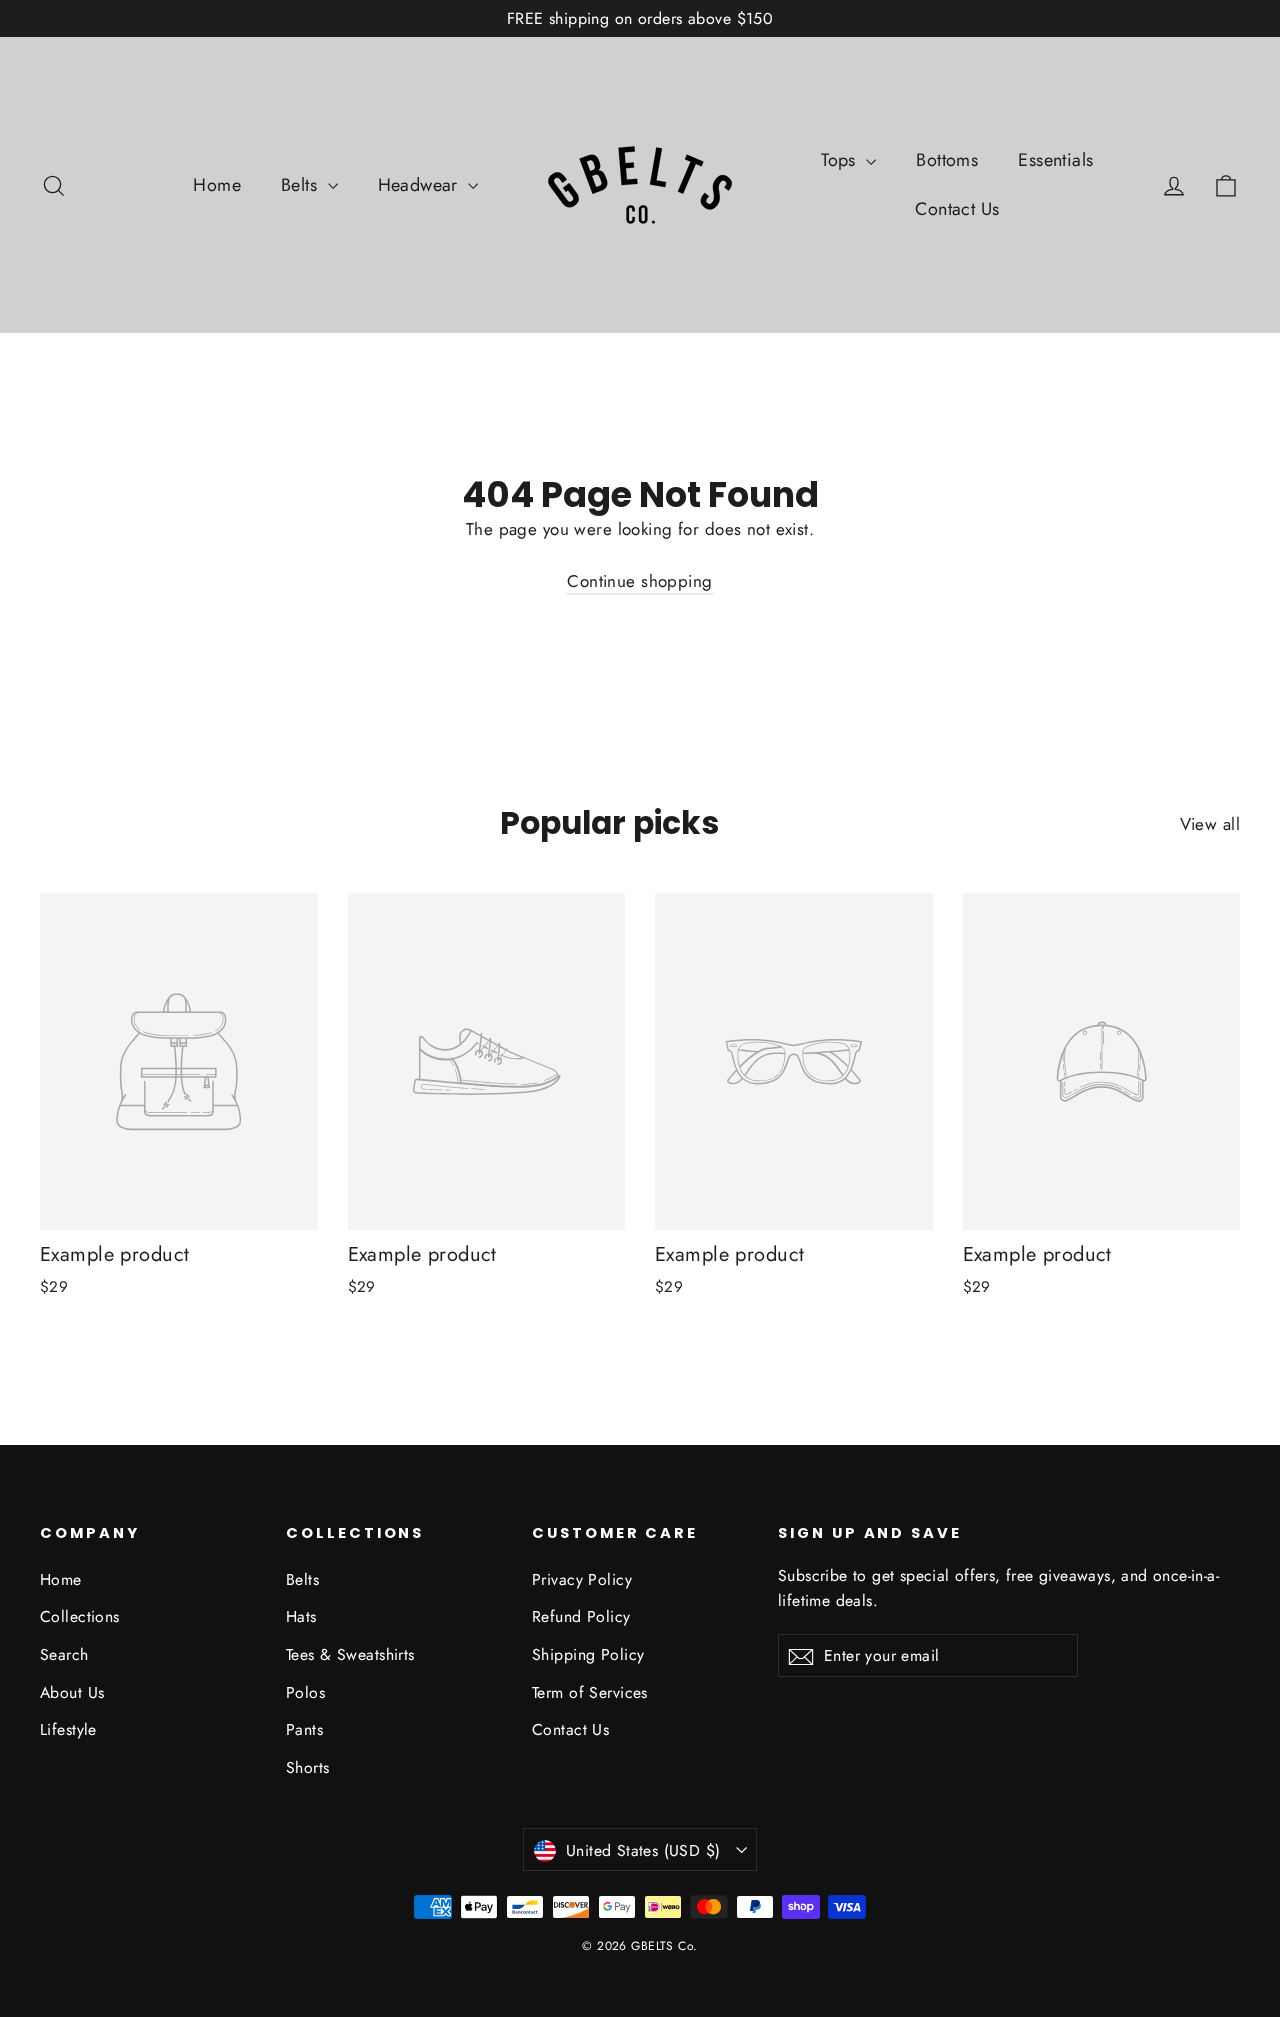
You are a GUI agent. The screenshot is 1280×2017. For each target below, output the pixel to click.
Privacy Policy (582, 1579)
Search (64, 1654)
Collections (80, 1616)
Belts (302, 185)
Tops (841, 160)
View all (1210, 824)
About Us (72, 1692)
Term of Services (590, 1692)
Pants (304, 1729)
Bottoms (947, 160)
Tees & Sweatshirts (350, 1654)
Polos (305, 1692)
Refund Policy (581, 1616)
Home (217, 185)
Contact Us (957, 209)
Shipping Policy (588, 1654)
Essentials (1055, 160)
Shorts (308, 1767)
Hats (301, 1616)
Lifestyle (68, 1729)
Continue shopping (639, 581)
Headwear (421, 185)
